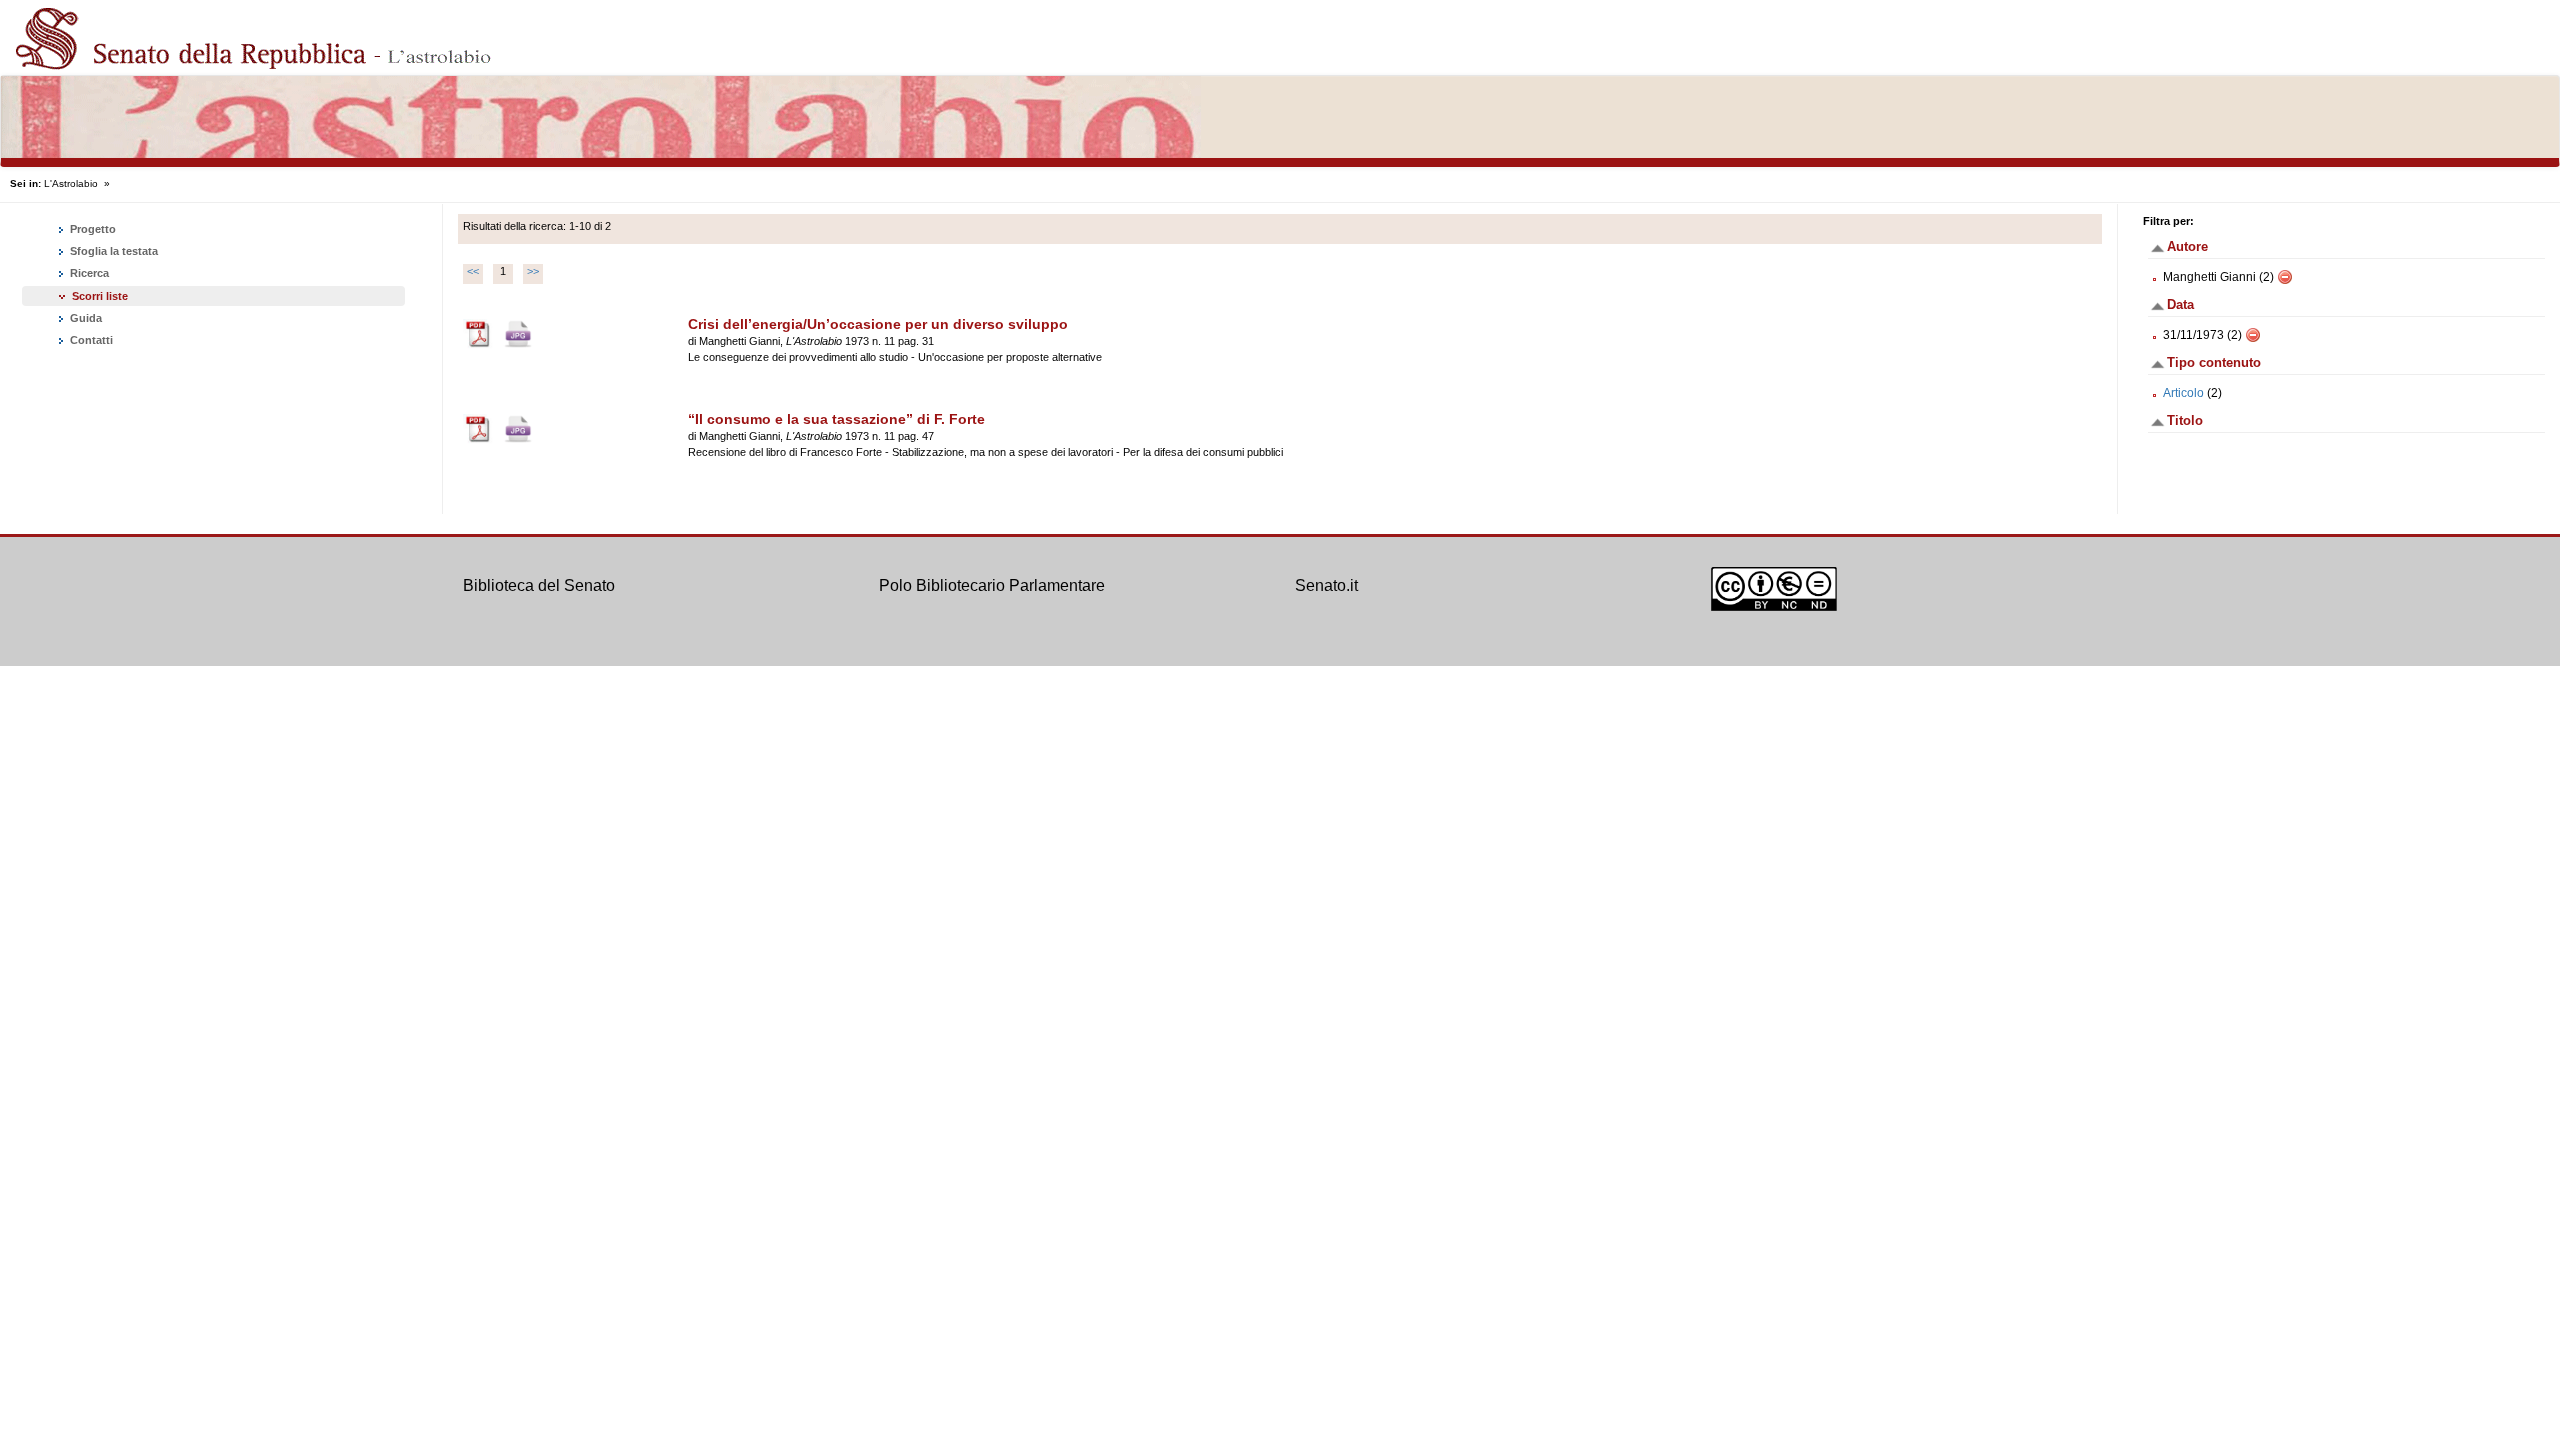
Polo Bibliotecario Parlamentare (992, 585)
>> (533, 271)
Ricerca (88, 273)
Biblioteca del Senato (539, 585)
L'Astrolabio (71, 183)
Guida (84, 318)
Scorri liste (100, 296)
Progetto (91, 229)
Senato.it (1326, 585)
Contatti (90, 340)
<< (473, 271)
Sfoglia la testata (112, 251)
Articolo (2183, 393)
